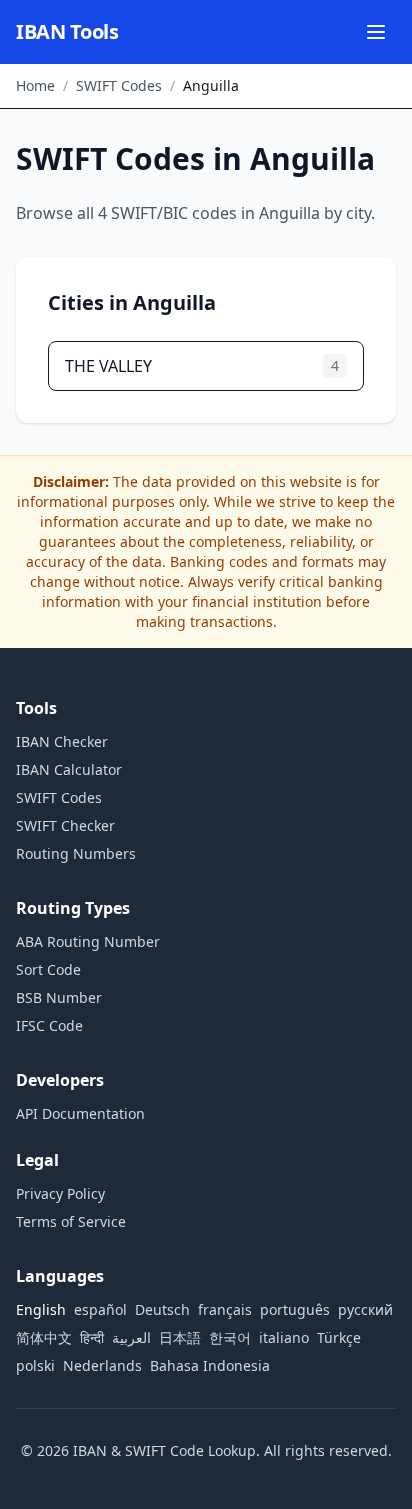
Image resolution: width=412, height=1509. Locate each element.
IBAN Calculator (69, 769)
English (41, 1309)
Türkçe (339, 1337)
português (295, 1309)
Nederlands (102, 1365)
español (100, 1309)
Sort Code (48, 969)
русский (365, 1309)
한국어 (230, 1337)
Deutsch (162, 1309)
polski (35, 1365)
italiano (284, 1337)
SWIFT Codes (119, 85)
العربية (131, 1337)
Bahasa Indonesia (210, 1365)
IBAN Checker (62, 741)
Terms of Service (71, 1221)
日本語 (180, 1337)
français (225, 1309)
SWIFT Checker (65, 825)
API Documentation (80, 1113)
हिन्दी (92, 1337)
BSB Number (59, 997)
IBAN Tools (67, 31)
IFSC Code (49, 1025)
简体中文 (44, 1337)
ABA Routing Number (88, 941)
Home (35, 85)
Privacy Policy (60, 1193)
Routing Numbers (76, 853)
